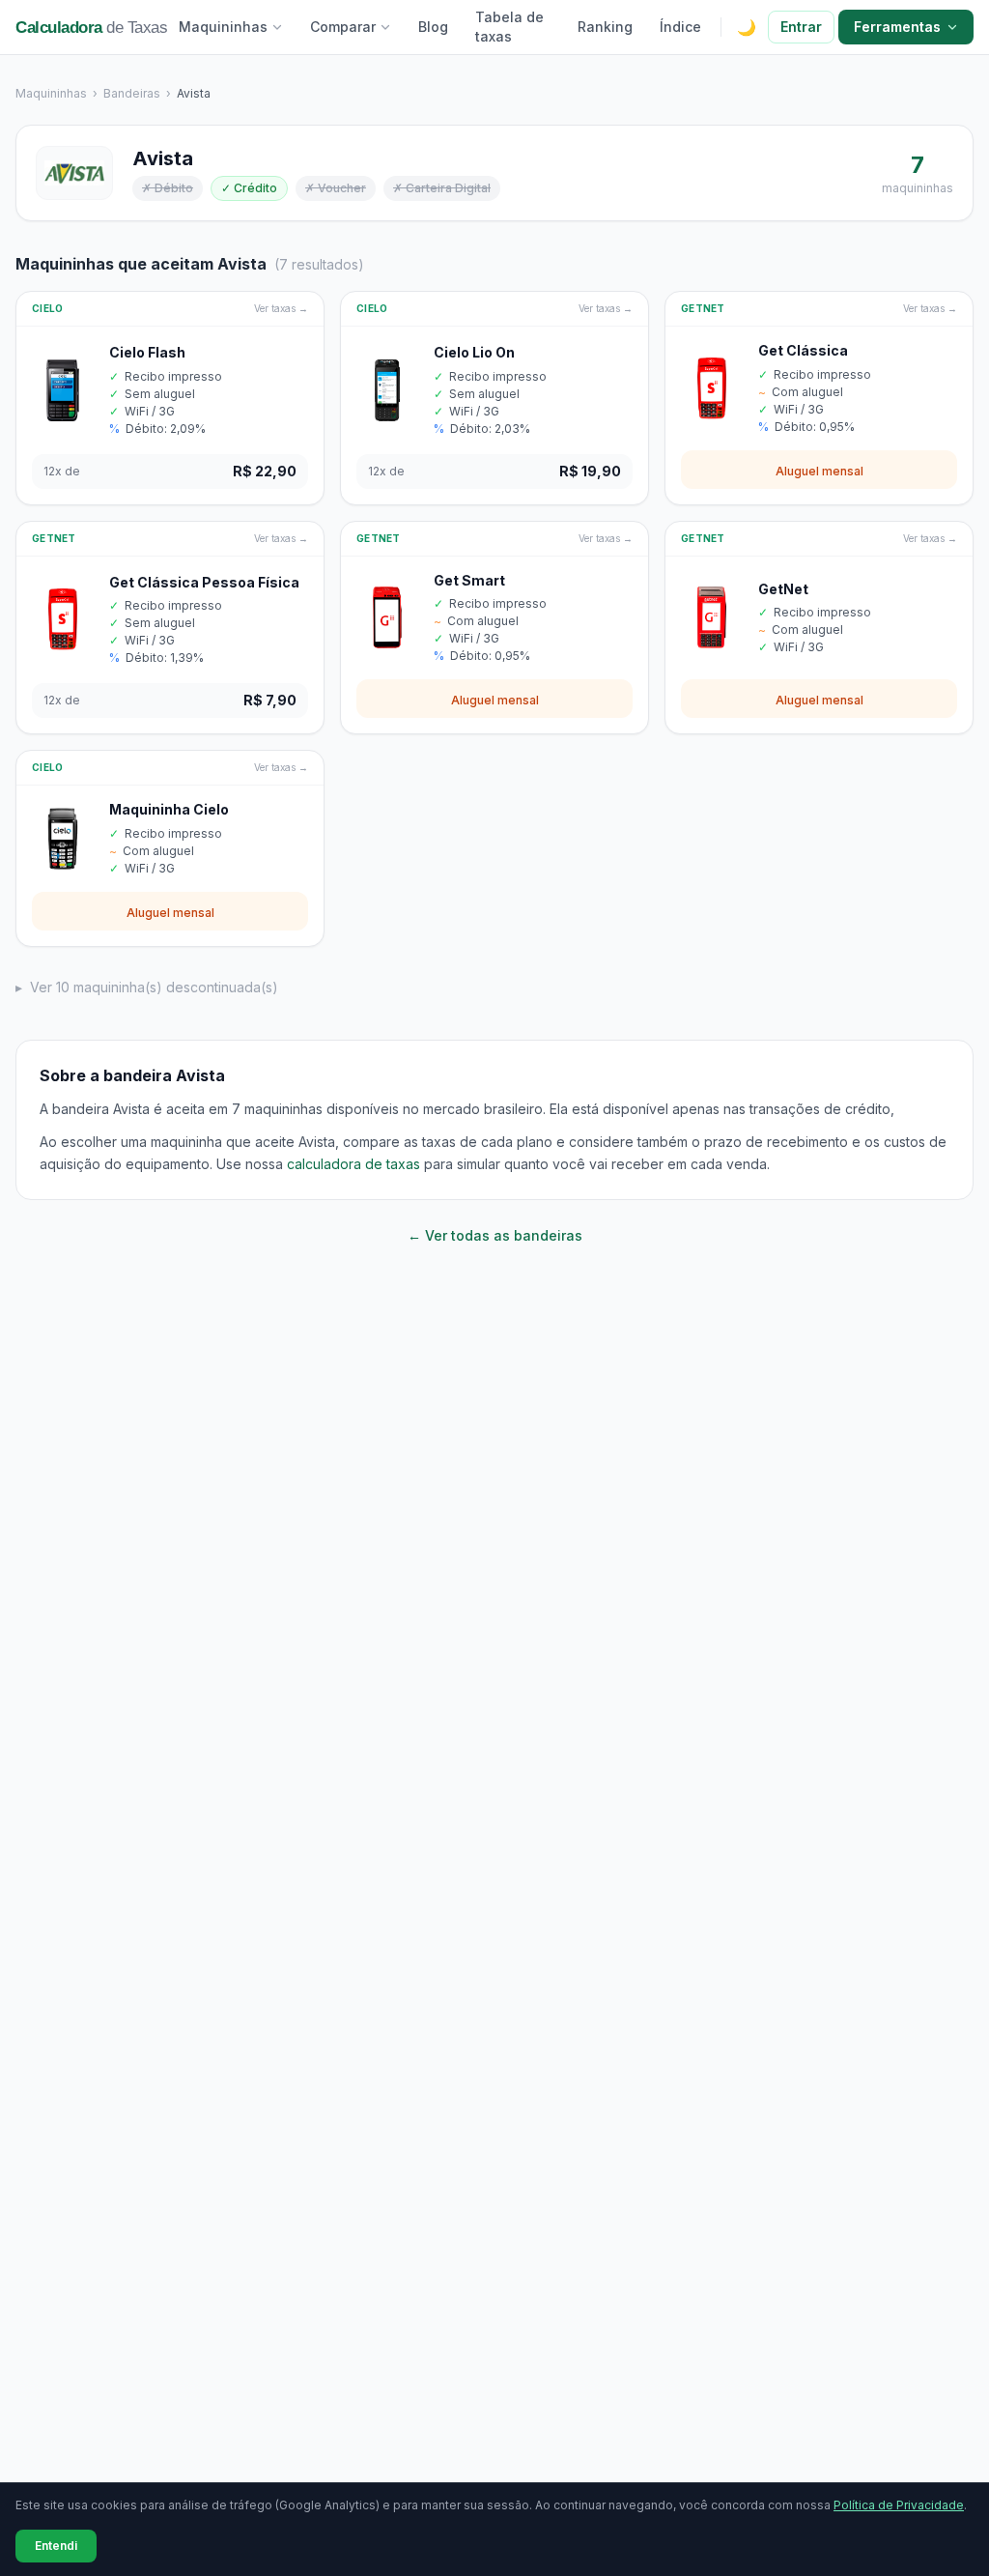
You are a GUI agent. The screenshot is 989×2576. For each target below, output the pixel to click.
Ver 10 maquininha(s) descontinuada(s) (147, 987)
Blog (433, 27)
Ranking (605, 27)
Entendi (56, 2546)
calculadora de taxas (353, 1164)
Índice (680, 27)
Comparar (343, 27)
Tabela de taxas (509, 27)
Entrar (801, 27)
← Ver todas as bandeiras (495, 1235)
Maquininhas (223, 27)
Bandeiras (132, 93)
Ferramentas (897, 27)
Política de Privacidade (899, 2505)
